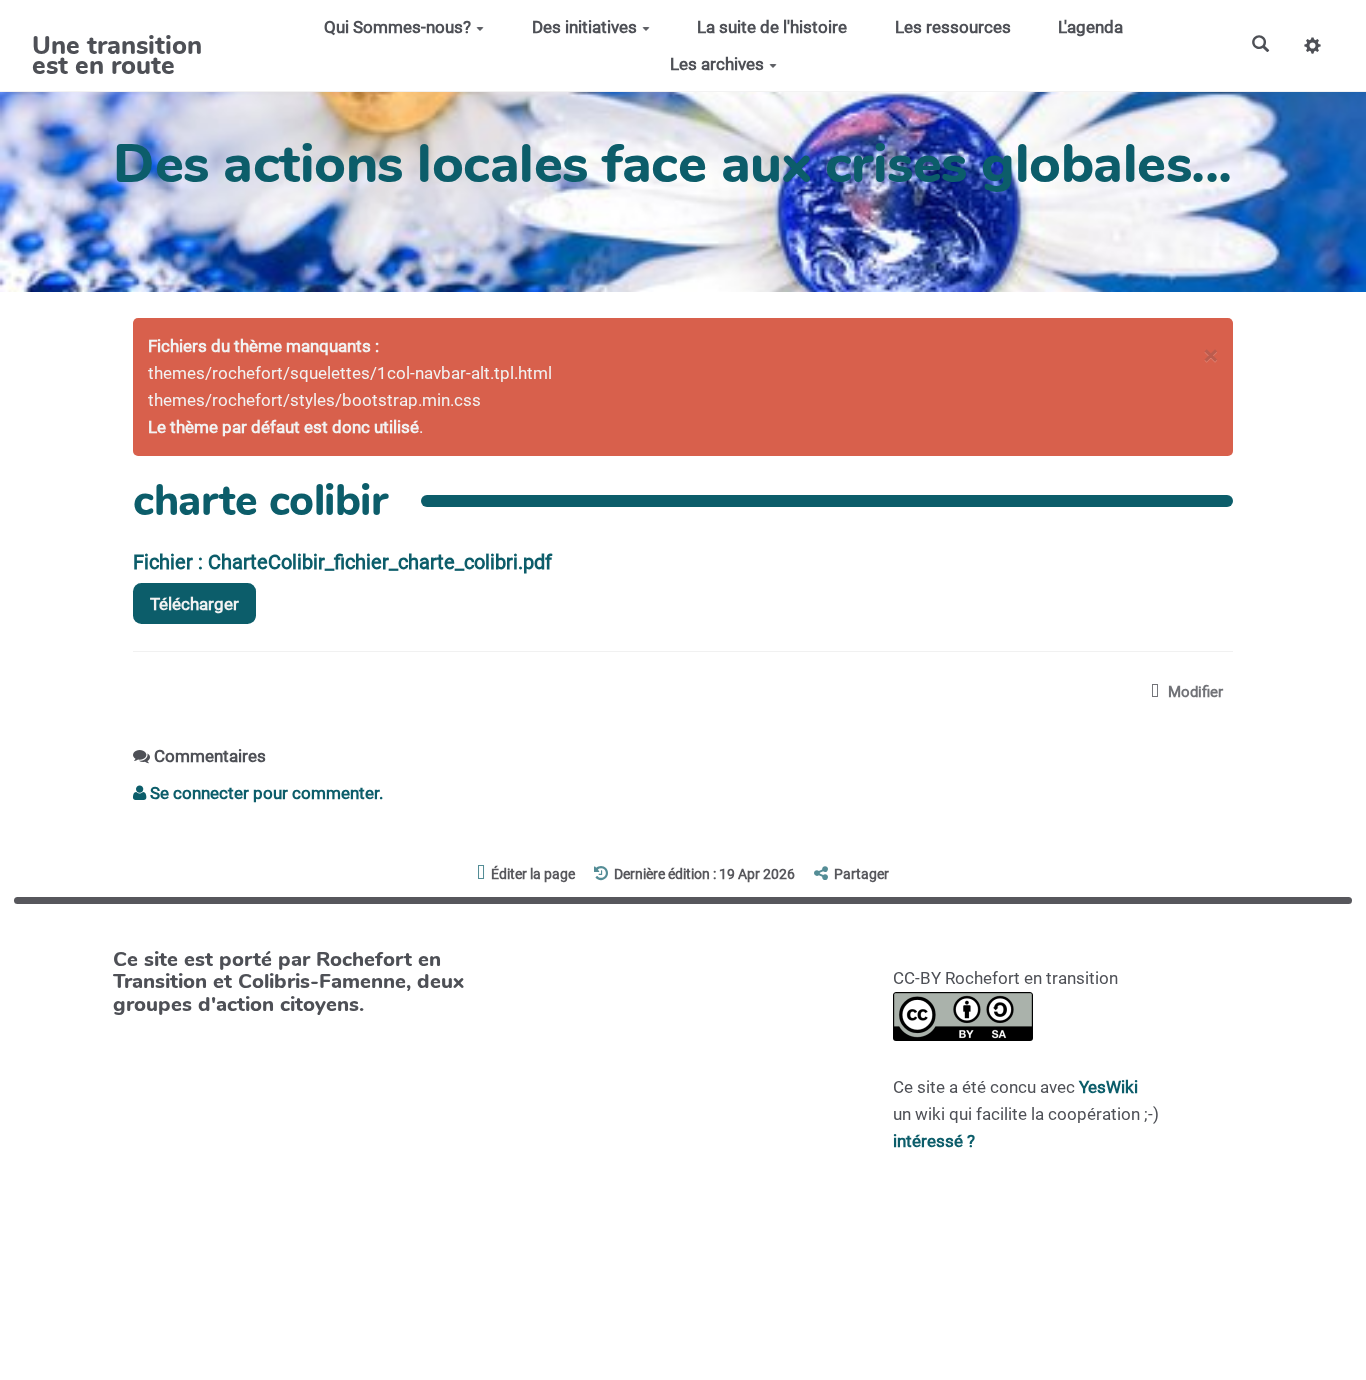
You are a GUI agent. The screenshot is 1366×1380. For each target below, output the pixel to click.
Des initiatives (584, 27)
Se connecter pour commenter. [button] (264, 793)
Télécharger (194, 604)
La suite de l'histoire (772, 27)
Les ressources (953, 27)
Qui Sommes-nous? (397, 27)
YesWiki (1108, 1087)
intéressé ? (934, 1141)
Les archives (717, 64)
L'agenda (1090, 27)
